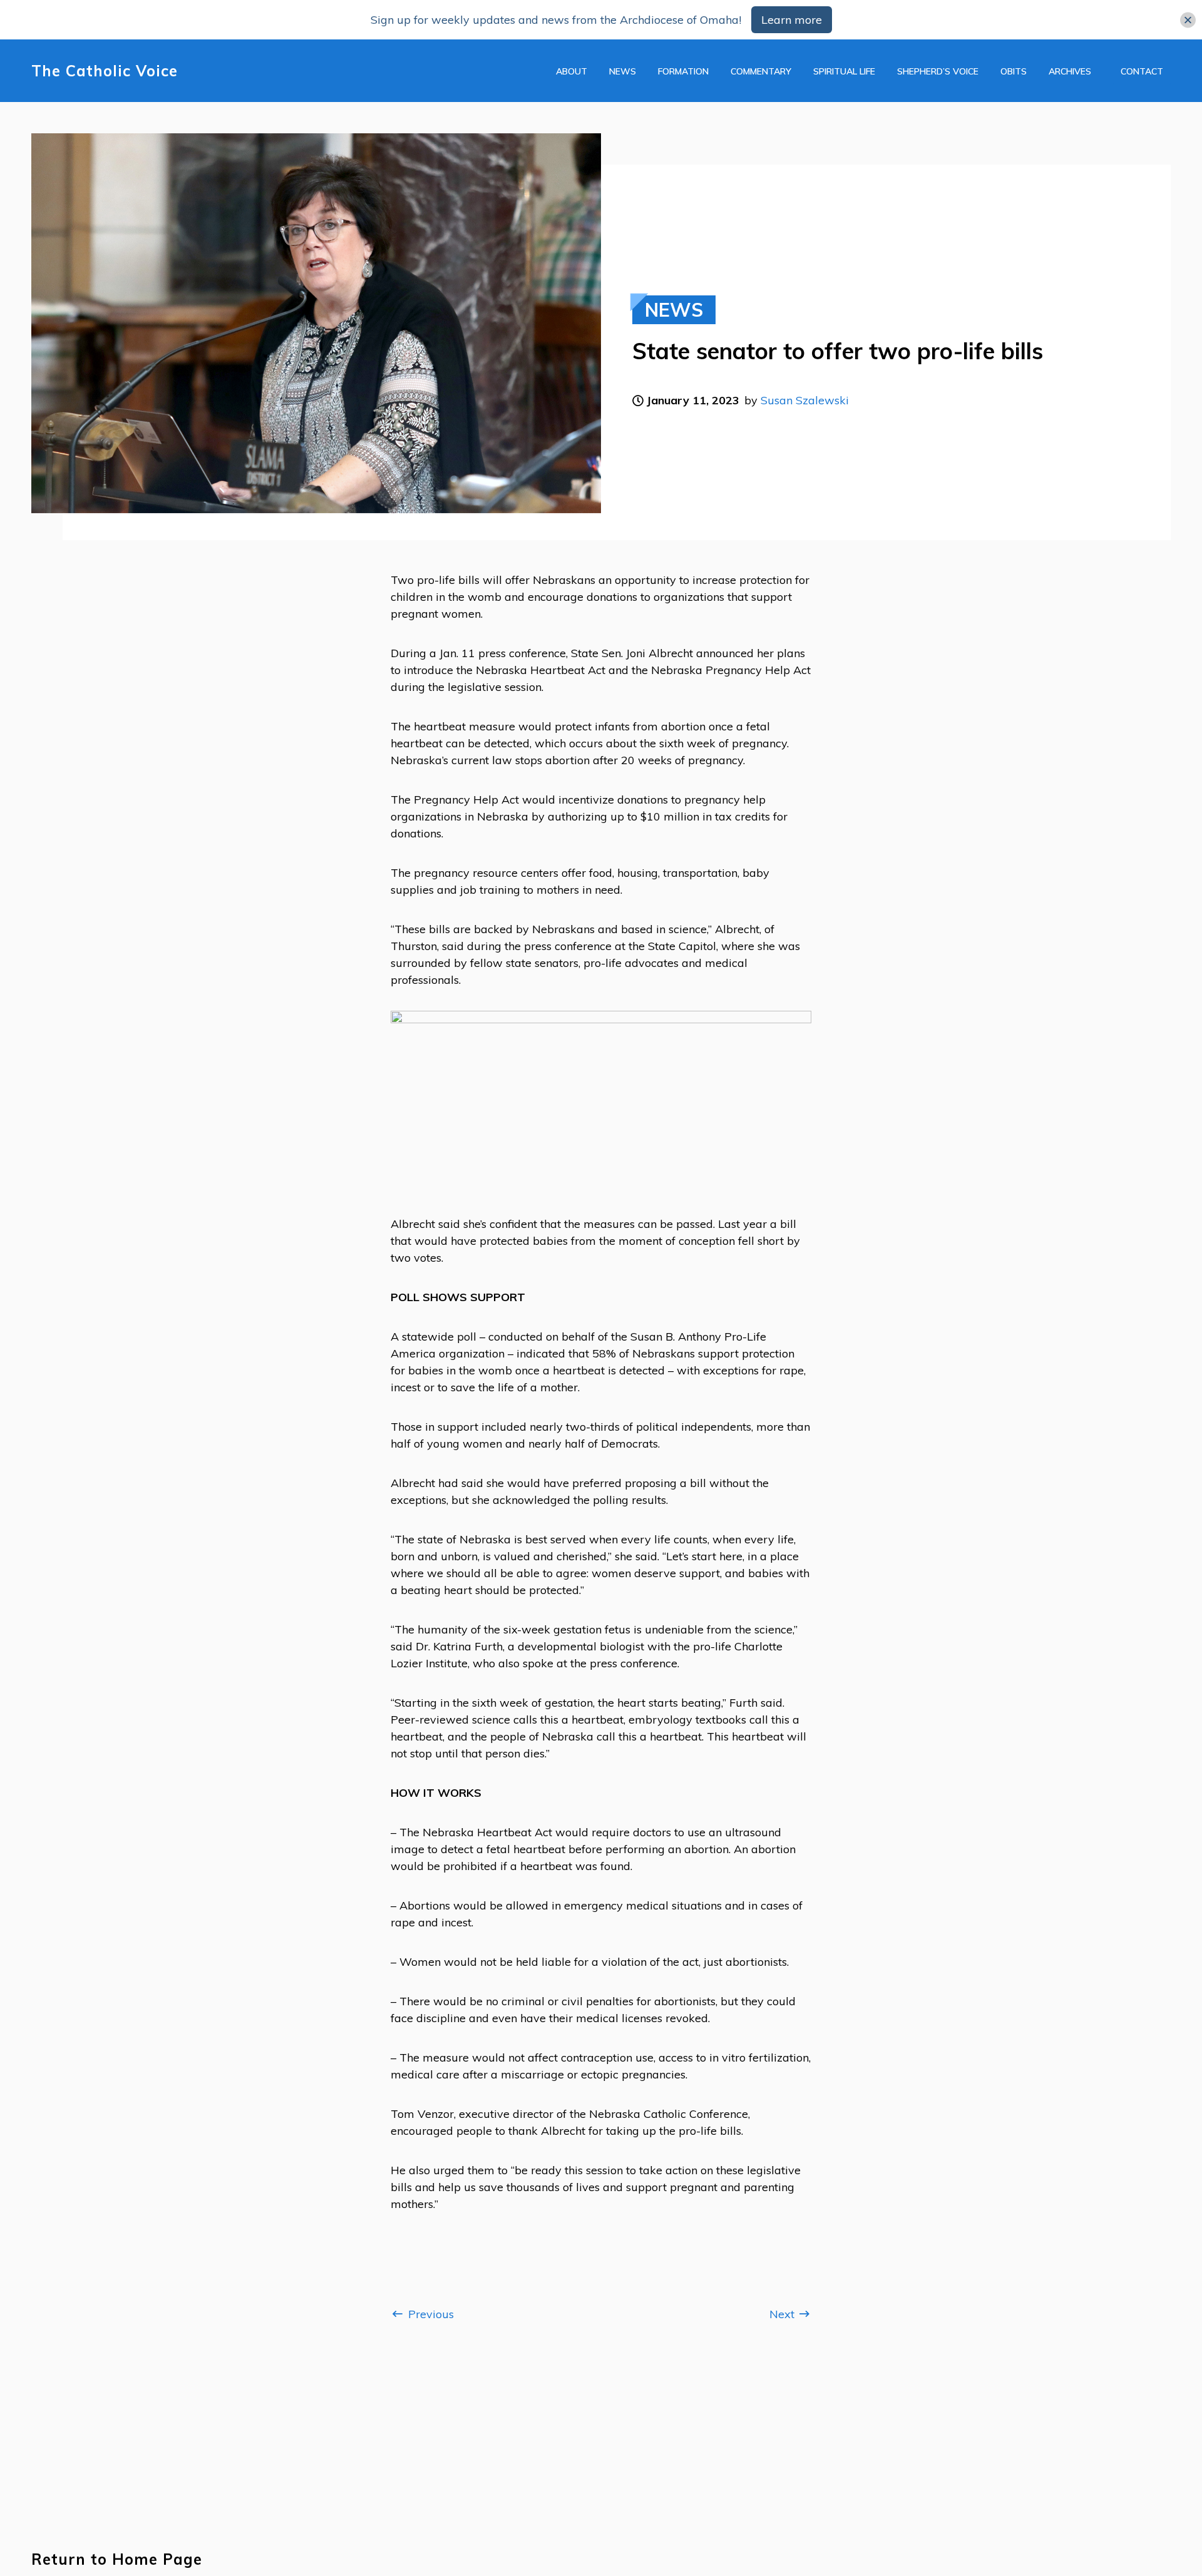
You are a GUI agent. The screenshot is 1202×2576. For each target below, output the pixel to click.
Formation (683, 71)
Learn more (792, 20)
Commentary (761, 71)
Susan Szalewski (805, 400)
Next (783, 2314)
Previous (429, 2314)
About (572, 71)
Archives (1070, 71)
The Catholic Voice (105, 71)
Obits (1014, 71)
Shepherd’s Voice (938, 71)
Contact (1142, 71)
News (623, 71)
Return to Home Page (117, 2559)
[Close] (1188, 20)
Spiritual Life (844, 71)
